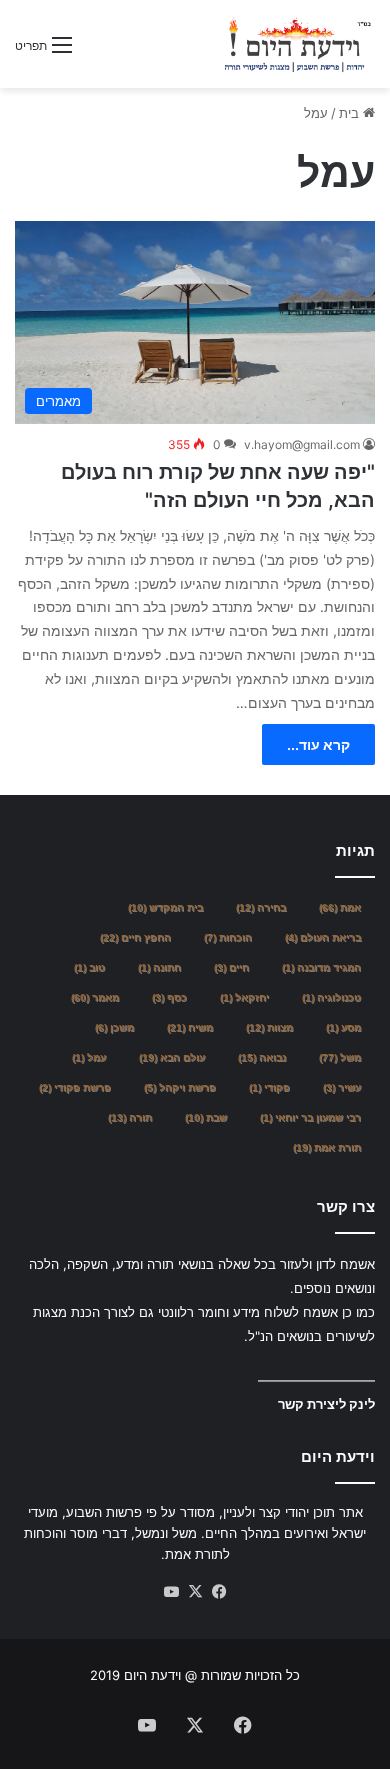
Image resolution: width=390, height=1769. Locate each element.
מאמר (95, 997)
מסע (343, 1027)
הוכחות (228, 937)
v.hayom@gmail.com (302, 444)
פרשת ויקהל (180, 1087)
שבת (206, 1117)
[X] (195, 1592)
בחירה (261, 907)
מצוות (269, 1027)
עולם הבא (172, 1057)
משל (340, 1057)
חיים (231, 967)
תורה (130, 1117)
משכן (114, 1027)
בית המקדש (165, 907)
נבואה (262, 1057)
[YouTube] (171, 1592)
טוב (89, 967)
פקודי (269, 1087)
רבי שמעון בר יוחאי (310, 1117)
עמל (89, 1057)
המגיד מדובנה (321, 967)
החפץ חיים (135, 937)
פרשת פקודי (75, 1087)
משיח (190, 1027)
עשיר (342, 1087)
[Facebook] (219, 1592)
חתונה (159, 967)
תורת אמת (327, 1147)
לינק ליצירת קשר (326, 1404)
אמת (340, 907)
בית (351, 113)
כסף (169, 997)
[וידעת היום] (297, 44)
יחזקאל (244, 997)
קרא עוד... (318, 744)
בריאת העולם (323, 937)
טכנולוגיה (331, 997)
